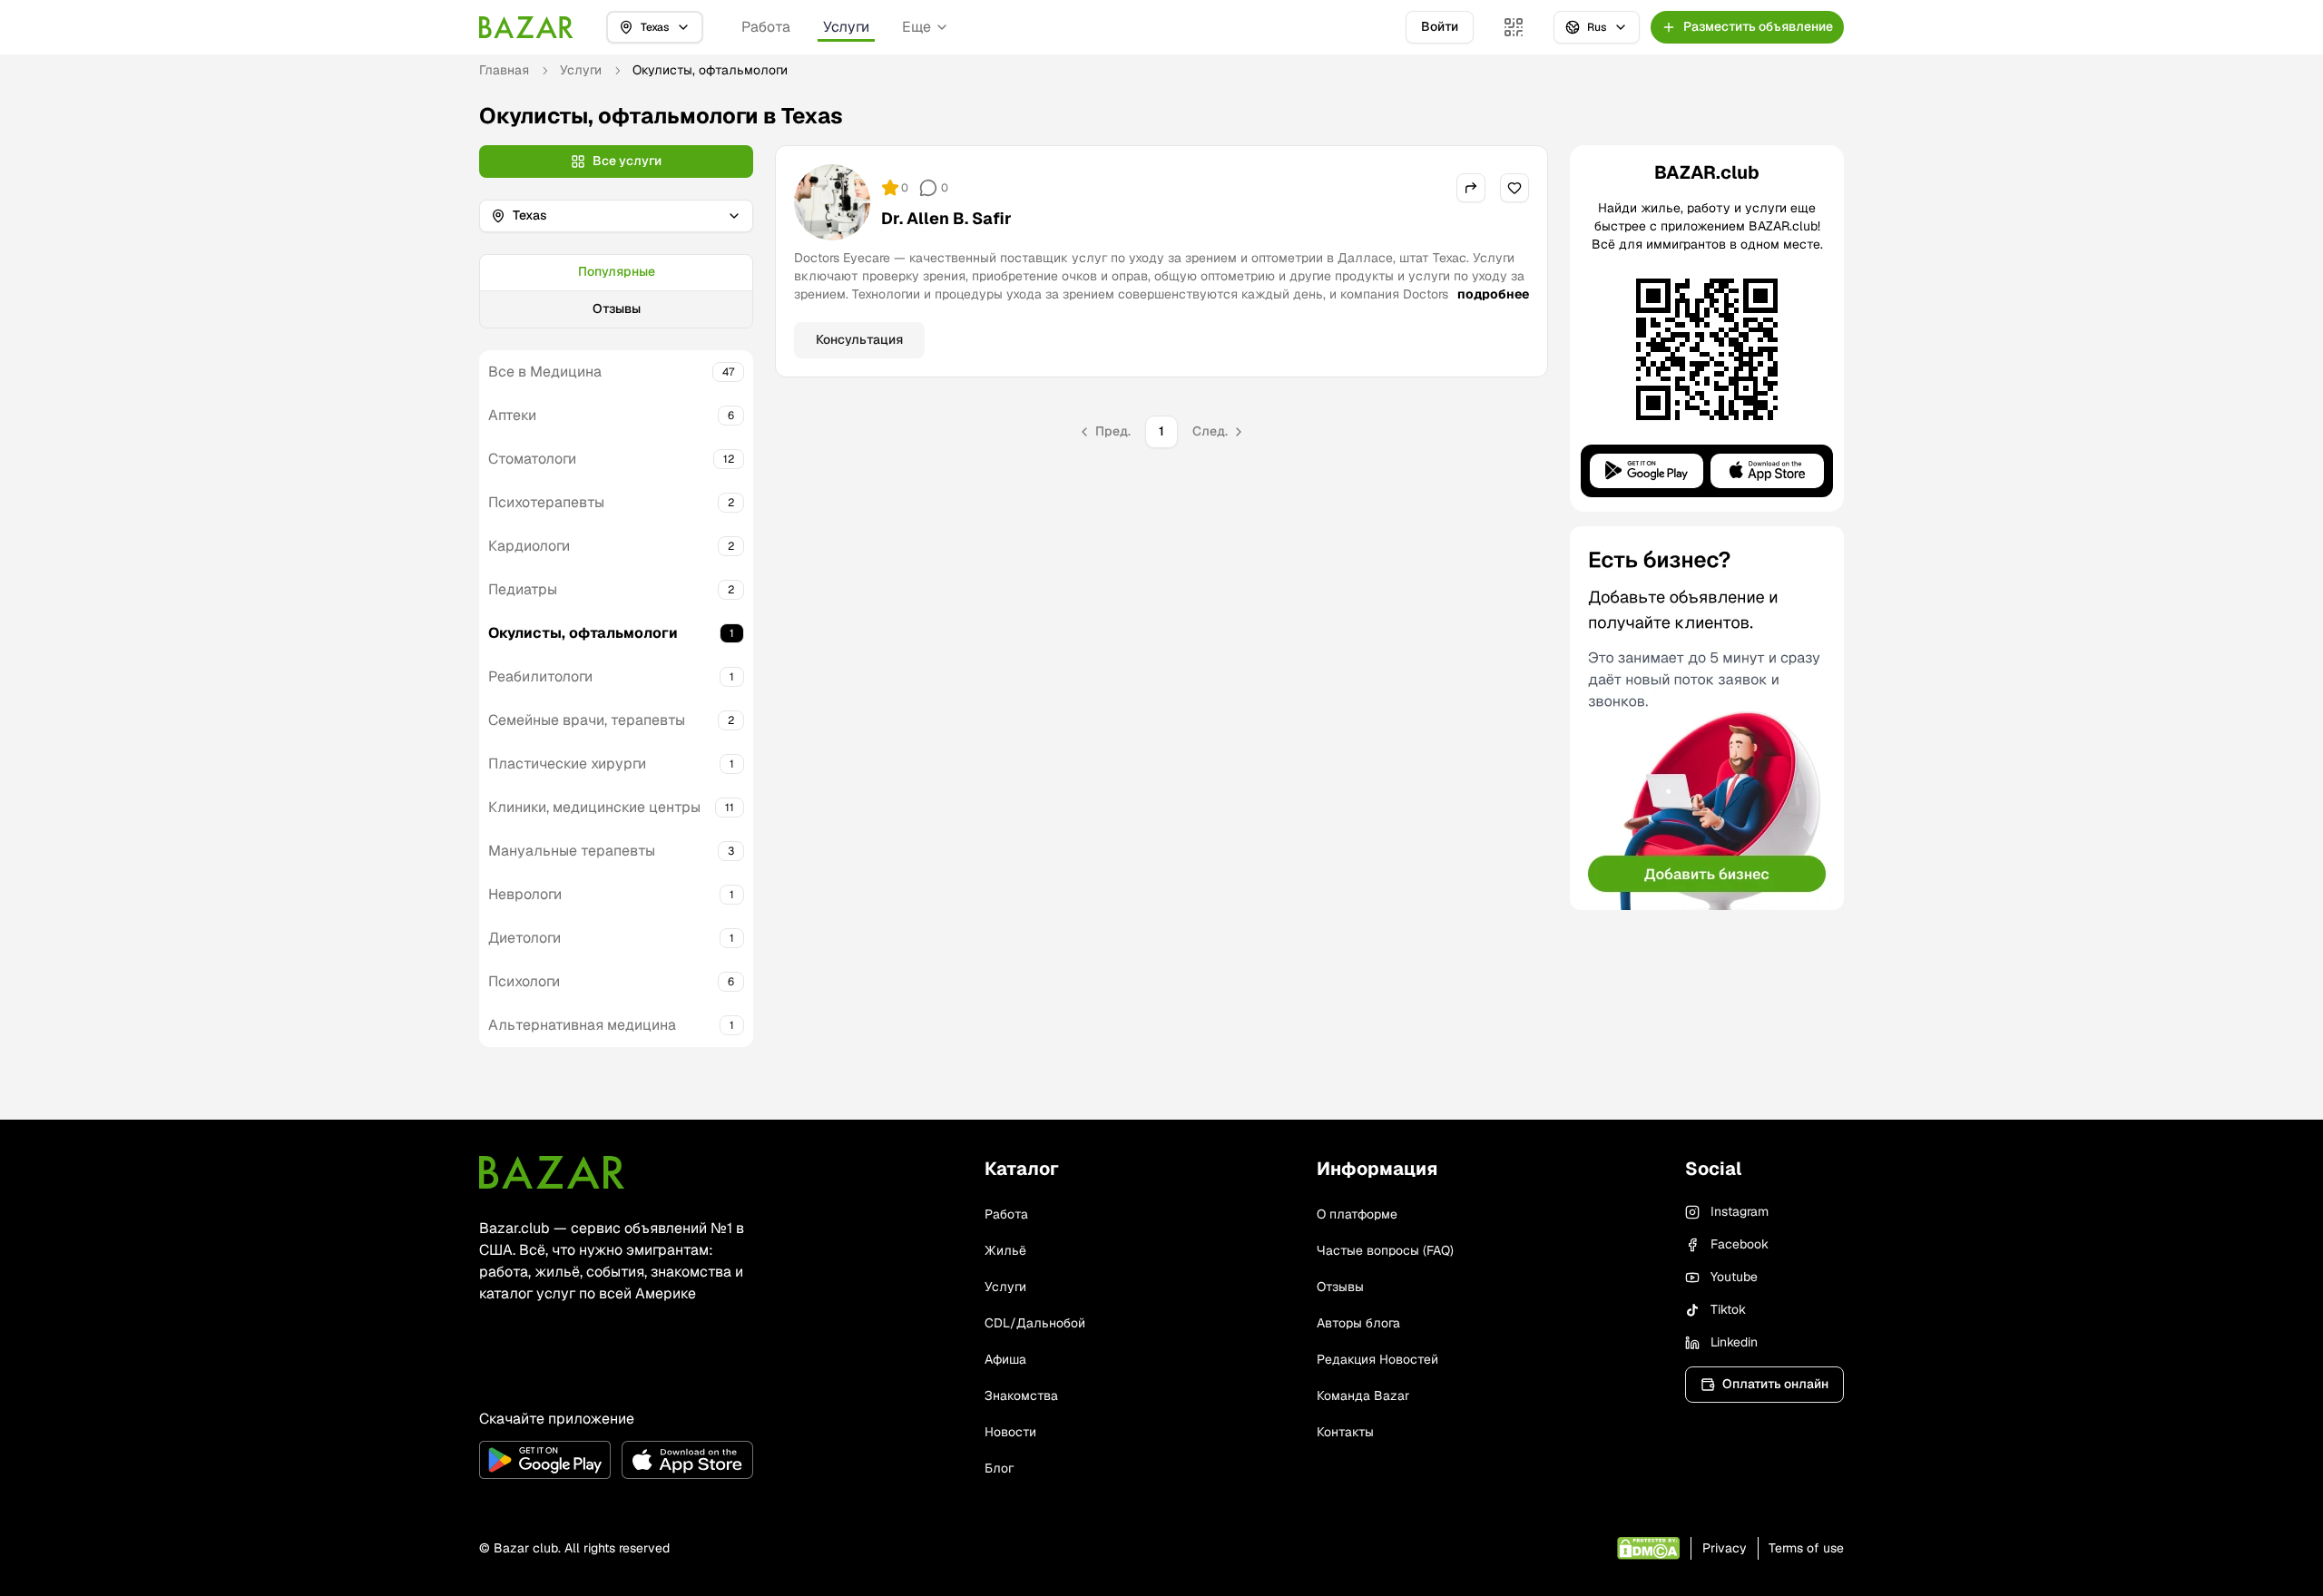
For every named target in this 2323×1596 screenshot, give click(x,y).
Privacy (1725, 1548)
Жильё (1005, 1250)
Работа (766, 27)
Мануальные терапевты (572, 851)
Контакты (1345, 1432)
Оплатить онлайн (1775, 1384)
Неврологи (525, 894)
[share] (1471, 188)
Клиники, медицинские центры (594, 807)
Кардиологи (529, 546)
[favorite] (1514, 188)
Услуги (846, 27)
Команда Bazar (1363, 1395)
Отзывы (617, 308)
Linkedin (1734, 1342)
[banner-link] (1707, 718)
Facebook (1740, 1244)
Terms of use (1806, 1548)
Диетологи (524, 938)
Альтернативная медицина (582, 1025)
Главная (504, 70)
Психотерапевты (546, 502)
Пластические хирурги (567, 764)
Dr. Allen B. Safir (946, 218)
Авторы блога (1358, 1323)
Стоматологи (532, 459)
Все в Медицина (545, 372)
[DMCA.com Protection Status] (1648, 1548)
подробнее (1493, 294)
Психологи (524, 981)
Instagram (1740, 1211)
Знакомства (1021, 1395)
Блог (999, 1468)
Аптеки (512, 415)
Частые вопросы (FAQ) (1385, 1250)
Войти (1440, 26)
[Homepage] (526, 27)
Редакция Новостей (1377, 1359)
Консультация (859, 339)
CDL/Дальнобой (1035, 1323)
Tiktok (1728, 1309)
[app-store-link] (687, 1460)
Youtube (1734, 1277)
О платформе (1357, 1214)
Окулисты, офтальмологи (583, 633)
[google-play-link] (545, 1460)
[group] (616, 291)
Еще (916, 27)
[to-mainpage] (552, 1172)
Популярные (617, 271)
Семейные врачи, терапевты (587, 720)
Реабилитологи (540, 676)
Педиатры (523, 589)
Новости (1010, 1432)
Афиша (1005, 1359)
